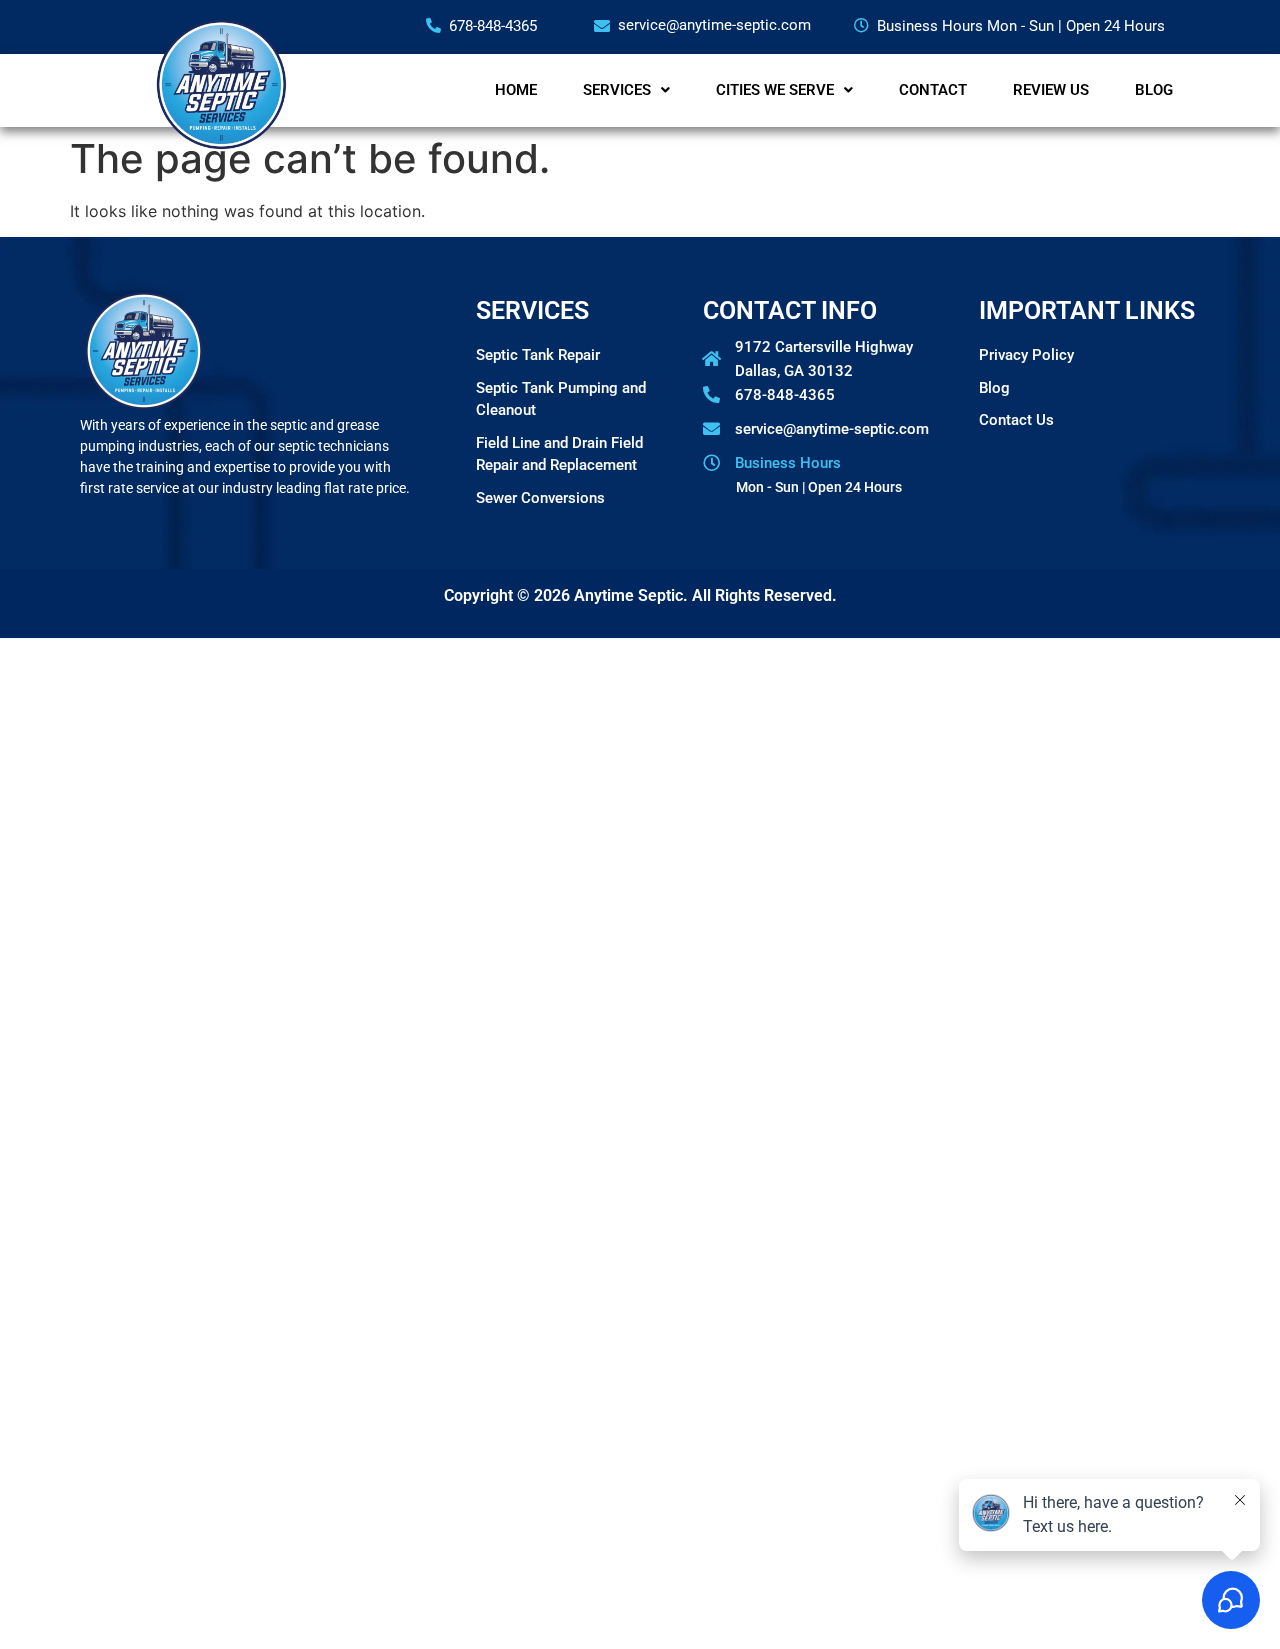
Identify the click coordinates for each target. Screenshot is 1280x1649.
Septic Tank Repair (538, 355)
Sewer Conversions (540, 498)
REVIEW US (1051, 90)
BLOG (1154, 90)
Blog (994, 388)
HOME (516, 90)
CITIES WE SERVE (775, 90)
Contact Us (1016, 420)
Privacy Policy (1026, 355)
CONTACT (933, 90)
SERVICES (617, 90)
